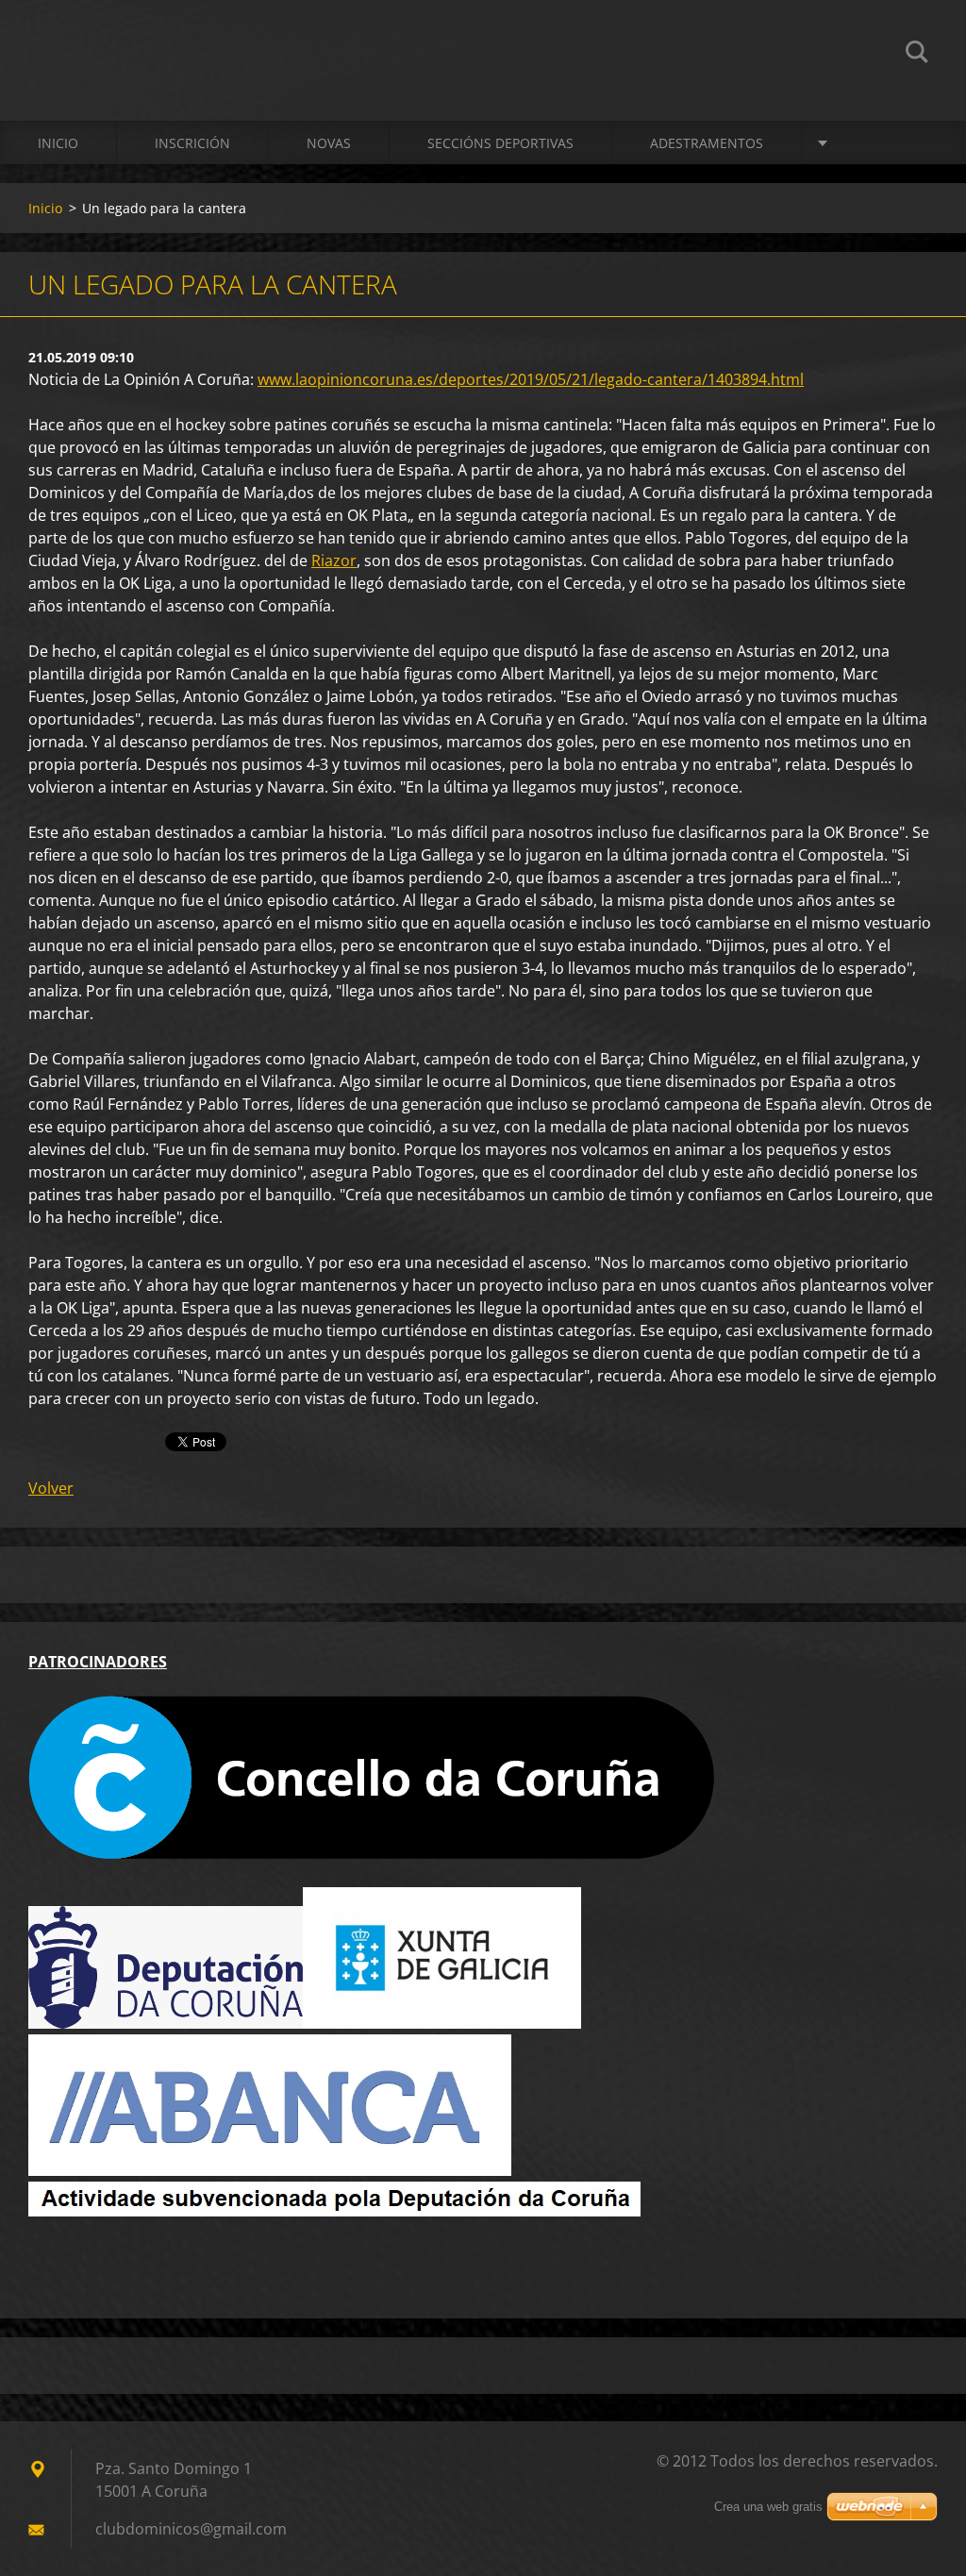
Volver (51, 1488)
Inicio (58, 143)
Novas (329, 143)
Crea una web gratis (768, 2507)
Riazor (334, 560)
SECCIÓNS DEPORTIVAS (500, 143)
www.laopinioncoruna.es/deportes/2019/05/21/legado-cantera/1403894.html (531, 379)
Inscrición (192, 143)
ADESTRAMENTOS (707, 143)
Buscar (917, 55)
